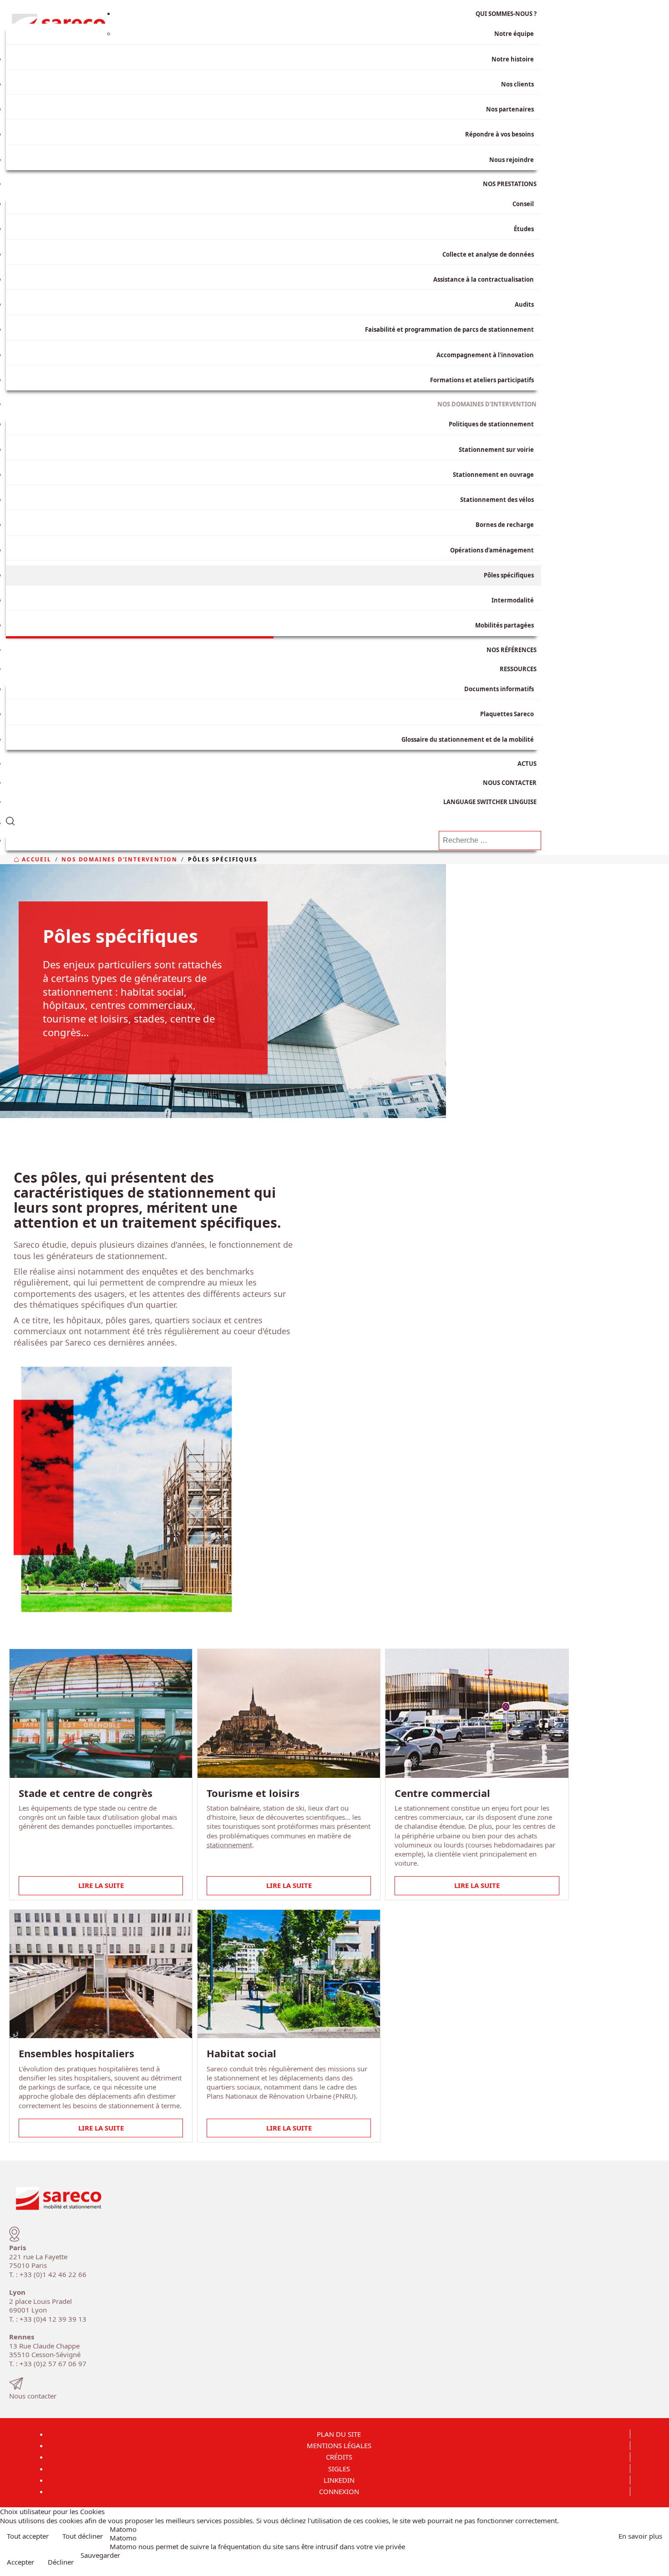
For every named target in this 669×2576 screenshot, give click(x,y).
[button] (274, 819)
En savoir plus (640, 2536)
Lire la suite (101, 1885)
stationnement (229, 1845)
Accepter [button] (20, 2562)
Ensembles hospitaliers (76, 2053)
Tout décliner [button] (83, 2536)
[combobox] (490, 840)
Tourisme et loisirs (253, 1793)
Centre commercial (442, 1793)
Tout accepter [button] (28, 2536)
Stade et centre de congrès (86, 1793)
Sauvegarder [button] (100, 2555)
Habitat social (241, 2053)
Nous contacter (33, 2396)
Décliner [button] (61, 2562)
